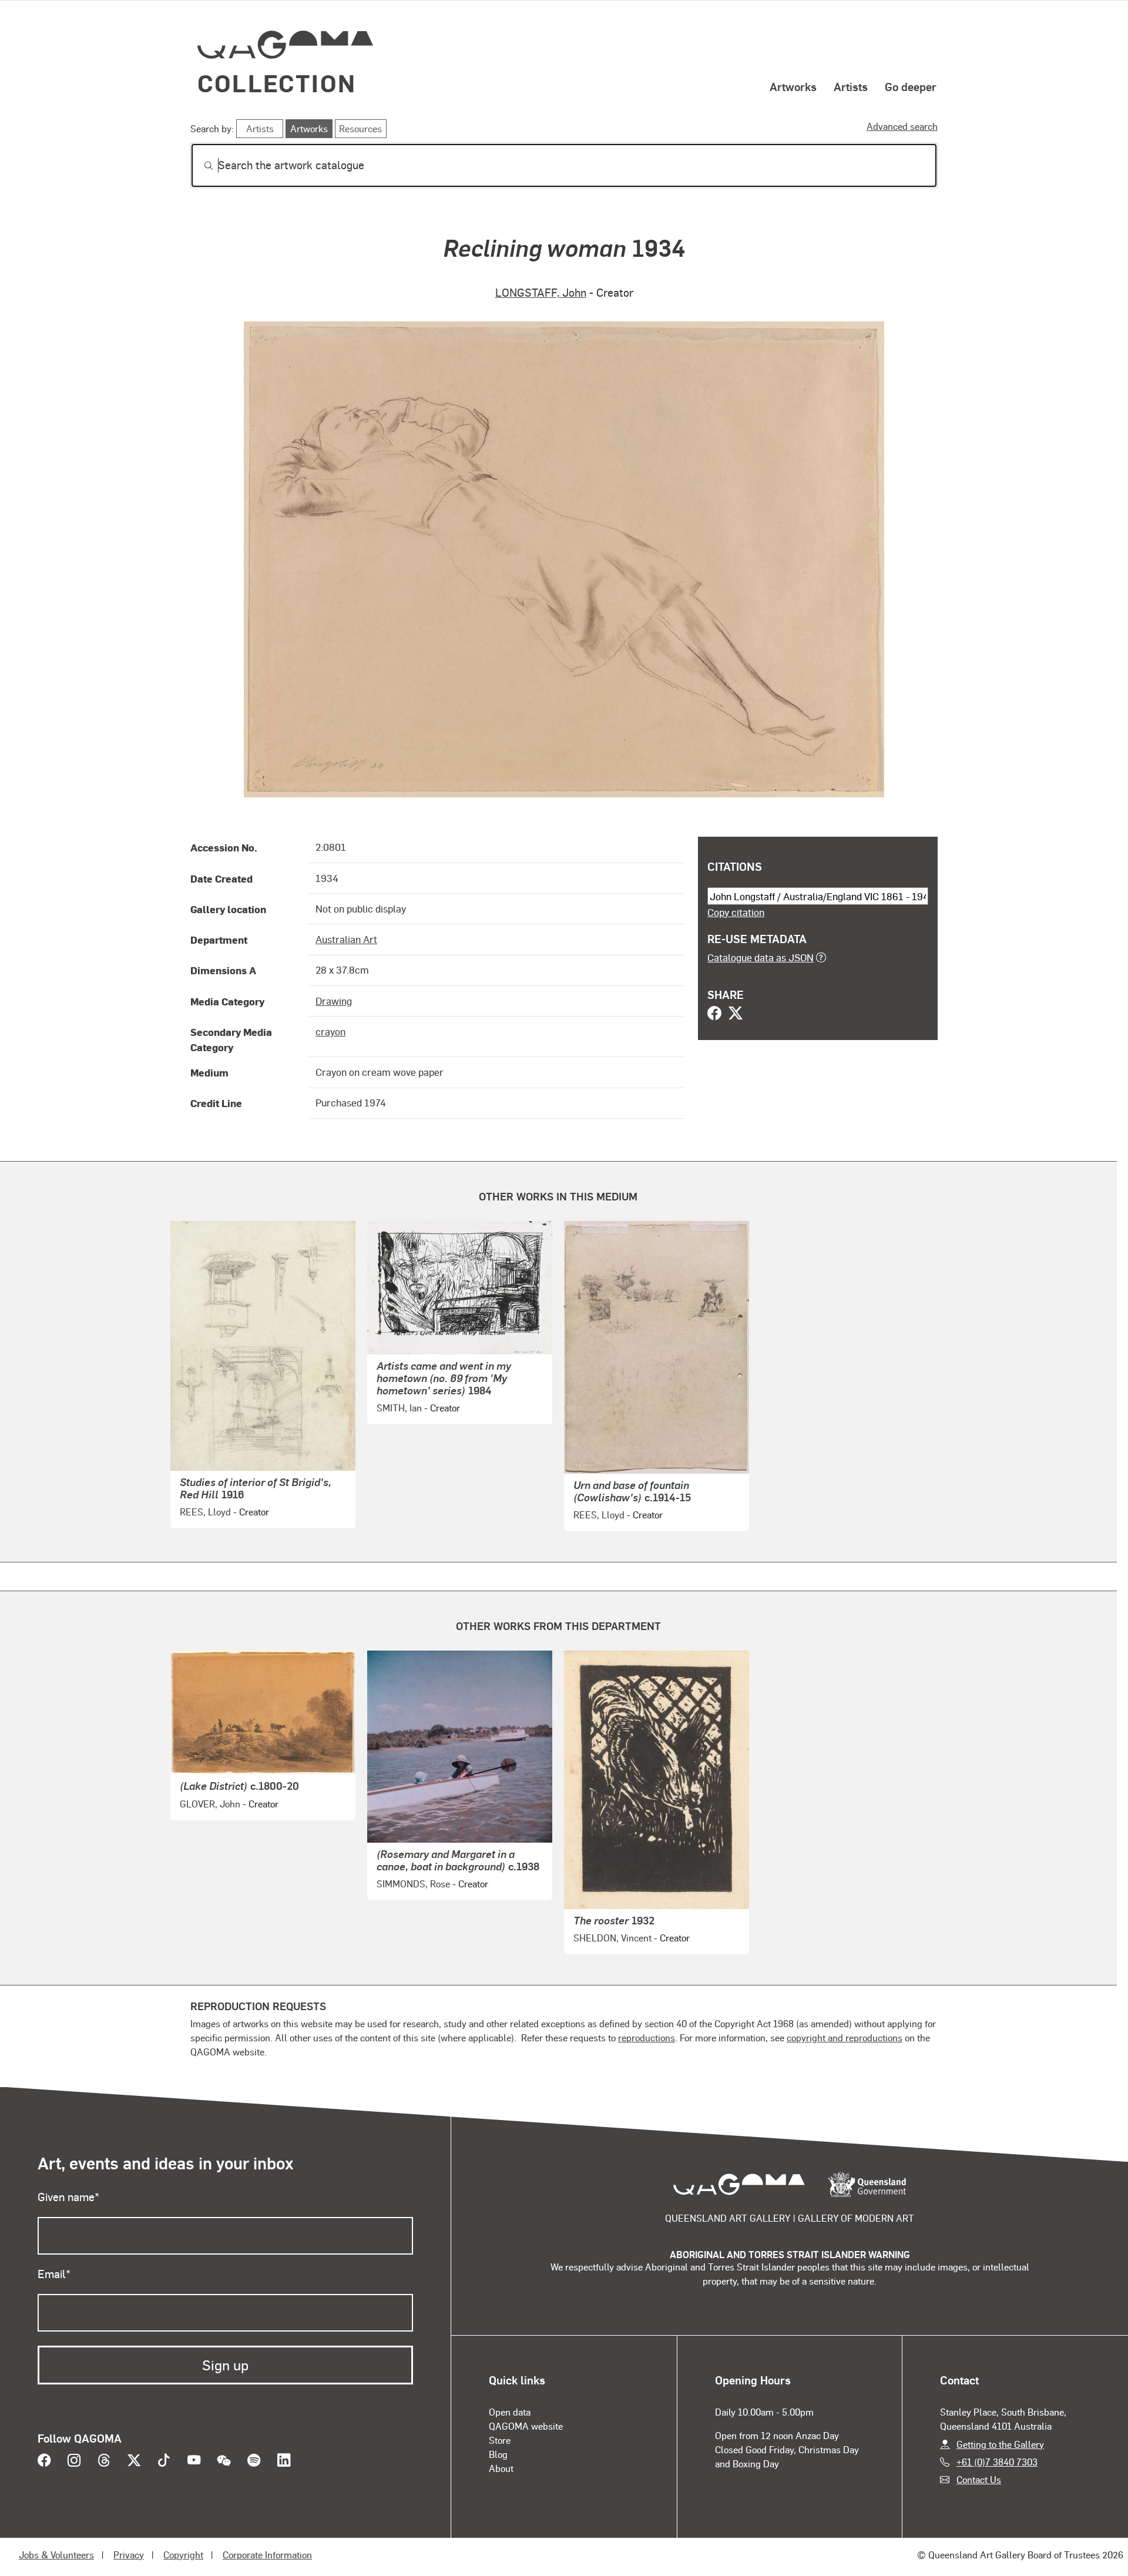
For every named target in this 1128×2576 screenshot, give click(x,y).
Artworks (793, 86)
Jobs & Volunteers (56, 2555)
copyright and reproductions (845, 2037)
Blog (498, 2454)
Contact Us (979, 2479)
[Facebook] (714, 1014)
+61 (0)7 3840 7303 (997, 2462)
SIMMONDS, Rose (413, 1884)
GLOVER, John (210, 1804)
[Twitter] (736, 1014)
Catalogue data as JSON (761, 957)
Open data (510, 2412)
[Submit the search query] (199, 166)
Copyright (183, 2555)
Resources (360, 128)
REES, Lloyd (205, 1512)
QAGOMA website (526, 2426)
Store (500, 2440)
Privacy (129, 2555)
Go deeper (911, 86)
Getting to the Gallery (1000, 2444)
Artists (851, 86)
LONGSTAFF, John (541, 292)
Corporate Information (267, 2555)
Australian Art (346, 939)
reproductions (647, 2037)
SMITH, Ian (399, 1408)
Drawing (334, 1001)
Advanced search (902, 126)
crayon (330, 1031)
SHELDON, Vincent (612, 1938)
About (501, 2468)
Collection (277, 83)
